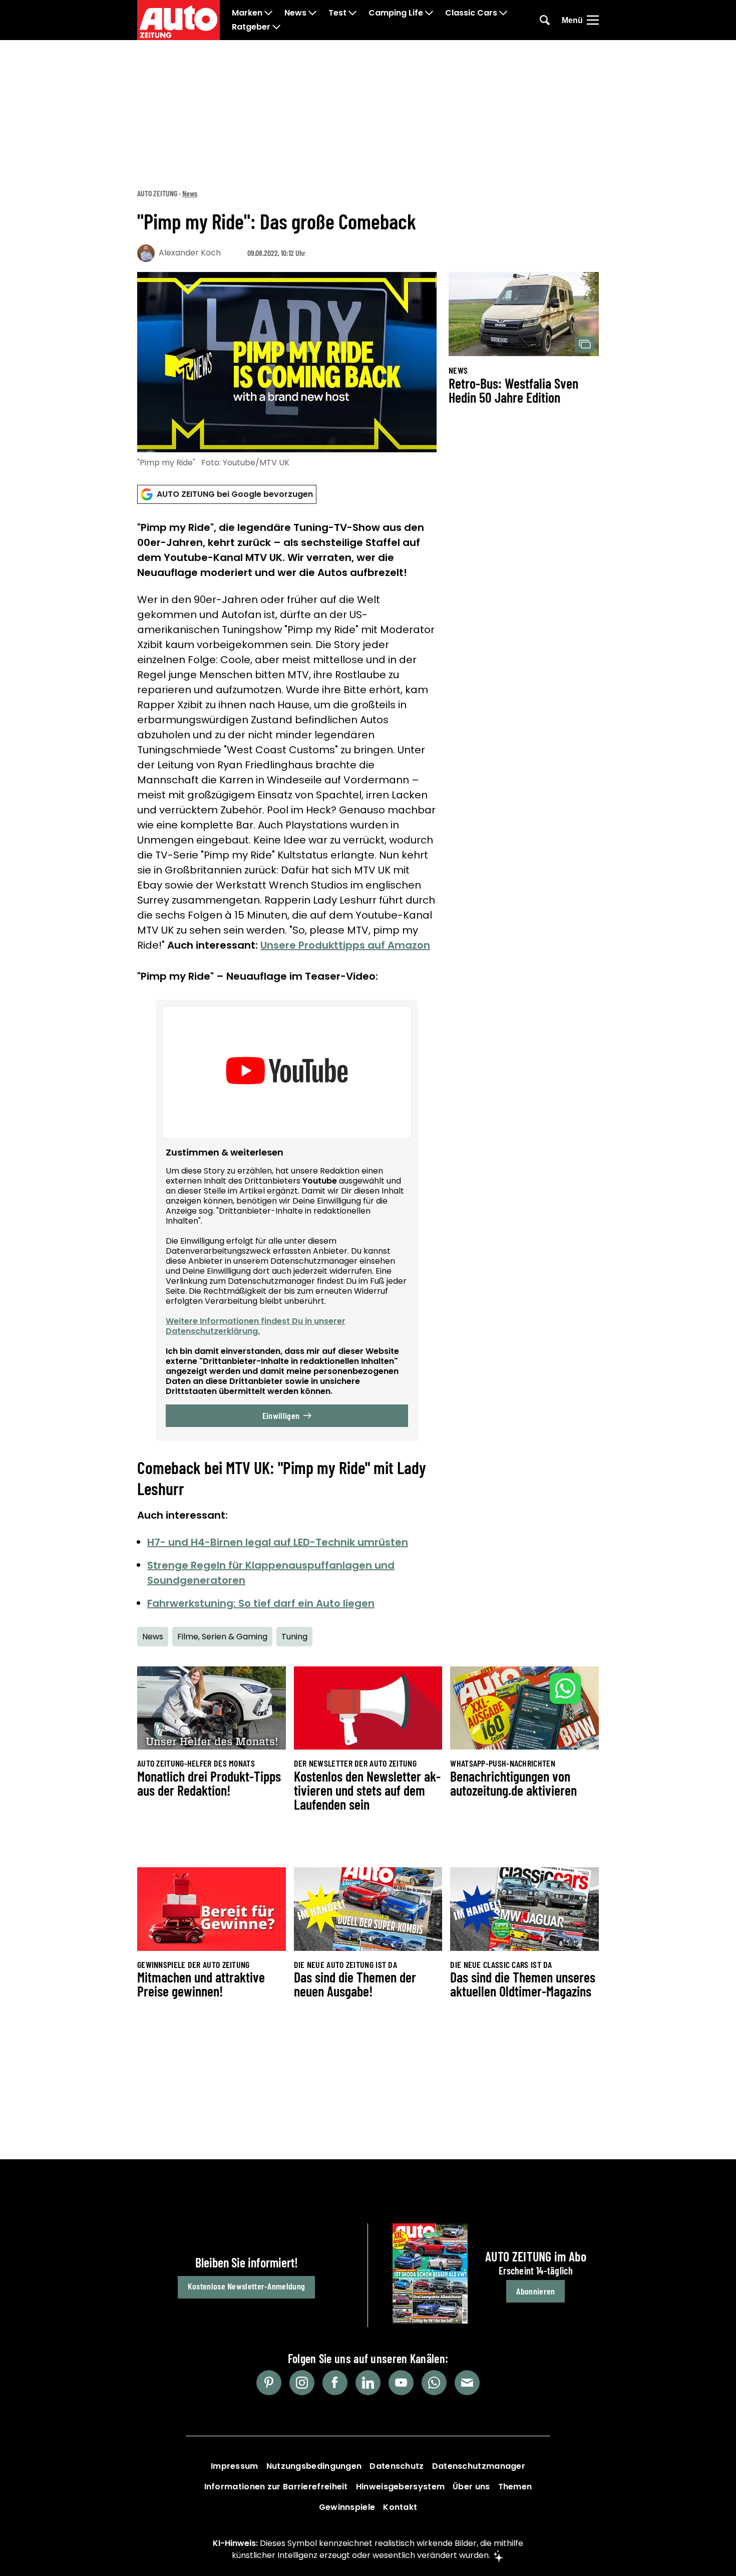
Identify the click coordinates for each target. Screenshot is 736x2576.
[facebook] (335, 2383)
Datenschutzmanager (479, 2466)
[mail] (467, 2383)
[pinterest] (269, 2383)
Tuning (294, 1637)
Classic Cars (471, 13)
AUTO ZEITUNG (157, 193)
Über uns (471, 2487)
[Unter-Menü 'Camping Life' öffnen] (429, 13)
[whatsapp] (434, 2383)
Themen (515, 2487)
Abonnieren (535, 2291)
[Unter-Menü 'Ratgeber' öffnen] (276, 27)
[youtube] (401, 2383)
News (295, 13)
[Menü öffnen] (593, 20)
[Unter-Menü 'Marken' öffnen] (268, 13)
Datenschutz (397, 2466)
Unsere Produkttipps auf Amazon (345, 945)
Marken (247, 13)
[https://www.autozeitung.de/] (178, 20)
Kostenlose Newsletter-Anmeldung (246, 2286)
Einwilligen (281, 1415)
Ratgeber (251, 27)
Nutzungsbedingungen (314, 2466)
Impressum (235, 2466)
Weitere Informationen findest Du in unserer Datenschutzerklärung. (256, 1326)
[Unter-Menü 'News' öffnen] (312, 13)
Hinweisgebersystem (400, 2487)
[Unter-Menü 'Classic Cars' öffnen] (503, 13)
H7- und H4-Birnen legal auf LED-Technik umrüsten (278, 1542)
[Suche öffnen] (545, 20)
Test (337, 13)
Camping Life (396, 13)
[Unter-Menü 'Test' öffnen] (352, 13)
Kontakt (400, 2507)
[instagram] (302, 2383)
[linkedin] (368, 2383)
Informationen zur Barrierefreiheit (276, 2487)
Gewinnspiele (347, 2507)
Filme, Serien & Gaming (222, 1637)
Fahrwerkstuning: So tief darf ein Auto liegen (261, 1603)
